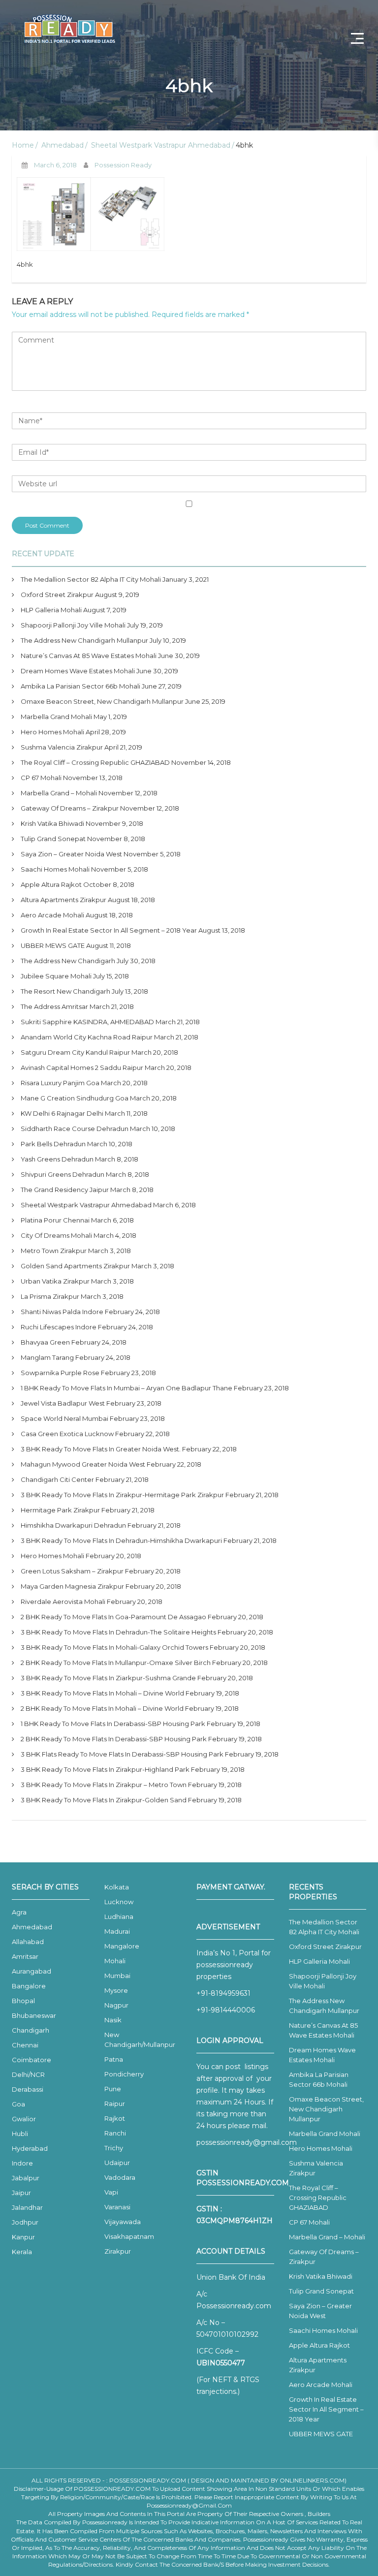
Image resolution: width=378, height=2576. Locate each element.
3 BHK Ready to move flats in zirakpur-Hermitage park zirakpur (122, 1495)
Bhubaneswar (34, 2015)
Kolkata (117, 1887)
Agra (19, 1912)
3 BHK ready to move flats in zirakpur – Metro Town (104, 1785)
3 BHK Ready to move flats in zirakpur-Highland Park (105, 1769)
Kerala (22, 2252)
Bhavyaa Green (45, 1342)
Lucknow (119, 1902)
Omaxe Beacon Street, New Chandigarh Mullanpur (102, 701)
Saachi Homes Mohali (55, 869)
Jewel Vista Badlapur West (63, 1403)
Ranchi (115, 2133)
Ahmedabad (63, 145)
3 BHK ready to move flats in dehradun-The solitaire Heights (118, 1632)
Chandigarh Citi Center (57, 1479)
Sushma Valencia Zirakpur (62, 747)
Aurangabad (31, 1971)
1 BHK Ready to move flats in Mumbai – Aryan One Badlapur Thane (126, 1388)
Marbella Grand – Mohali (59, 793)
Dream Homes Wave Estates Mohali (78, 671)
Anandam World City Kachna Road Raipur (87, 1037)
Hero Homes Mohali (52, 732)
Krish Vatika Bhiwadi (52, 823)
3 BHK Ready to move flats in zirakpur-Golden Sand (104, 1800)
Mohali (115, 1961)
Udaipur (117, 2163)
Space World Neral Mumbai (64, 1418)
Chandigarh (31, 2030)
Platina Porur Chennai (55, 1220)
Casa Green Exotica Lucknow (67, 1434)
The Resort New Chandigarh (65, 991)
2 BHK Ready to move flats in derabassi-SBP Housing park (114, 1739)
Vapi (111, 2192)
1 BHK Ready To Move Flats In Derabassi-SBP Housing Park (113, 1724)
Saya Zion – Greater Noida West (71, 854)
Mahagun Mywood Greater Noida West (83, 1464)
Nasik (113, 2020)
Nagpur (116, 2005)
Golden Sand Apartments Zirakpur (75, 1266)
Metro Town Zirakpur (54, 1251)
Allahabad (28, 1942)
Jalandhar (27, 2207)
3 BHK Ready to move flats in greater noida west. (101, 1449)
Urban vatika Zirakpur (55, 1281)
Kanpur (23, 2237)
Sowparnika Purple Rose (60, 1373)
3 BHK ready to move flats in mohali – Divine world (102, 1693)
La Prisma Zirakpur (50, 1296)
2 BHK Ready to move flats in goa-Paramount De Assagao (113, 1617)
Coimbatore (31, 2060)
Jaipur (21, 2193)
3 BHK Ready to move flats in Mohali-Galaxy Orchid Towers (114, 1647)
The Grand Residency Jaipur (65, 1190)
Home (23, 145)
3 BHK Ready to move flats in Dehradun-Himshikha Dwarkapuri (121, 1540)
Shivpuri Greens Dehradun (63, 1174)
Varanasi (117, 2207)
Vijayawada (123, 2222)
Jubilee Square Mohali (56, 976)
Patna (114, 2059)
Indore (22, 2163)
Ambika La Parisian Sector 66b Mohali (80, 686)
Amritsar (25, 1956)
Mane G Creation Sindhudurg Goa (75, 1098)
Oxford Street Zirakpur (57, 595)
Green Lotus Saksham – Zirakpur (72, 1571)
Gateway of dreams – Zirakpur (70, 808)
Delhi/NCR (28, 2074)
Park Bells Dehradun (53, 1144)
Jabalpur (26, 2178)
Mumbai (117, 1976)
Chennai (25, 2045)
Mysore (116, 1990)
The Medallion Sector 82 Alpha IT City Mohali (91, 579)
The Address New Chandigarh (68, 961)
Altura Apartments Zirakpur (63, 900)
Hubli (20, 2134)
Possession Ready (123, 165)
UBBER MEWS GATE (53, 945)
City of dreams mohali (56, 1235)
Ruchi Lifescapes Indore (59, 1327)
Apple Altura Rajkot (51, 884)
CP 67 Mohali (41, 778)
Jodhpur (25, 2222)
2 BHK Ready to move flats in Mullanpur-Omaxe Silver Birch (116, 1663)
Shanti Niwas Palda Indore (62, 1312)
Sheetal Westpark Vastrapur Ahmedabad (161, 145)
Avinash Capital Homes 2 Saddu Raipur (82, 1068)
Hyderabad (30, 2148)
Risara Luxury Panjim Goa (60, 1083)
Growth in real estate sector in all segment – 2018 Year (109, 930)
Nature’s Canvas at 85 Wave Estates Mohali (89, 656)
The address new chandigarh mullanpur (84, 640)
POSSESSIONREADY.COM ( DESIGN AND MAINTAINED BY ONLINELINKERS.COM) (228, 2480)
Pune (113, 2089)
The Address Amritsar (54, 1006)
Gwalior (24, 2119)
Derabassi (28, 2089)
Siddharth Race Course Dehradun (75, 1129)
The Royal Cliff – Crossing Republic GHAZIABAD (95, 762)
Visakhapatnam (129, 2236)
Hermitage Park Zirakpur (60, 1510)
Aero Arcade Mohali (52, 915)
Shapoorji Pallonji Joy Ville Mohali (73, 625)
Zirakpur (118, 2251)
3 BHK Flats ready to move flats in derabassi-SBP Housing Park (122, 1754)
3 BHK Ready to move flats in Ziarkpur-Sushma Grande (108, 1678)
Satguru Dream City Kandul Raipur (75, 1052)
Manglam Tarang (47, 1357)
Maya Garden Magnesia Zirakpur (72, 1586)
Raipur (115, 2104)
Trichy (114, 2148)
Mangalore (122, 1946)
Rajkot (115, 2118)
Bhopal (23, 2001)
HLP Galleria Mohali (51, 610)
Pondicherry (124, 2074)
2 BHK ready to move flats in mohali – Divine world (102, 1708)
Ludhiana (119, 1916)
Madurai (117, 1931)
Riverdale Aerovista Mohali (63, 1602)
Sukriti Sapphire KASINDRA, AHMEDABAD (87, 1022)
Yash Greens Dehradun (57, 1159)
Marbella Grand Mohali (56, 717)
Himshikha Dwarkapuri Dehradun (73, 1525)
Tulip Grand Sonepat (53, 839)
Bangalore (29, 1986)
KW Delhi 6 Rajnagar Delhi (62, 1113)
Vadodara (120, 2177)
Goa (18, 2104)
